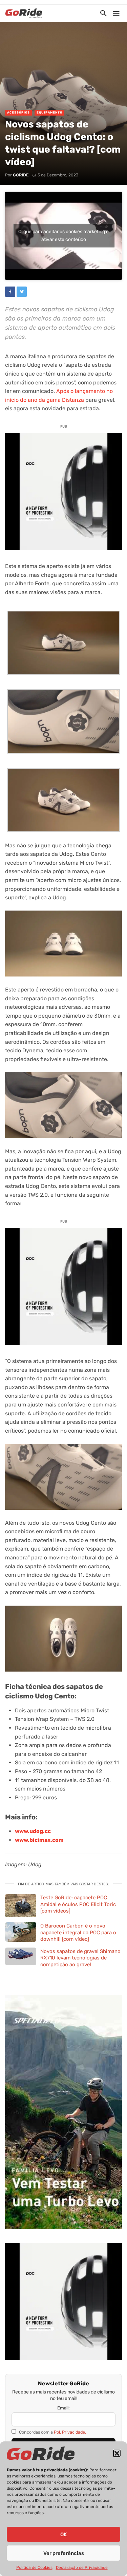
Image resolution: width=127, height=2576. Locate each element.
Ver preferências (64, 2553)
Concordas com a (52, 2432)
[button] (117, 2453)
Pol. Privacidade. (70, 2432)
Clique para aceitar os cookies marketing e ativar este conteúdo (63, 236)
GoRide (21, 175)
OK (63, 2535)
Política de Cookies (34, 2568)
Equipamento (49, 113)
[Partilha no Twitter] (22, 292)
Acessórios (18, 113)
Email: (63, 2408)
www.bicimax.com (39, 1840)
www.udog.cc (33, 1831)
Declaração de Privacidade (82, 2568)
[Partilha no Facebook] (10, 292)
